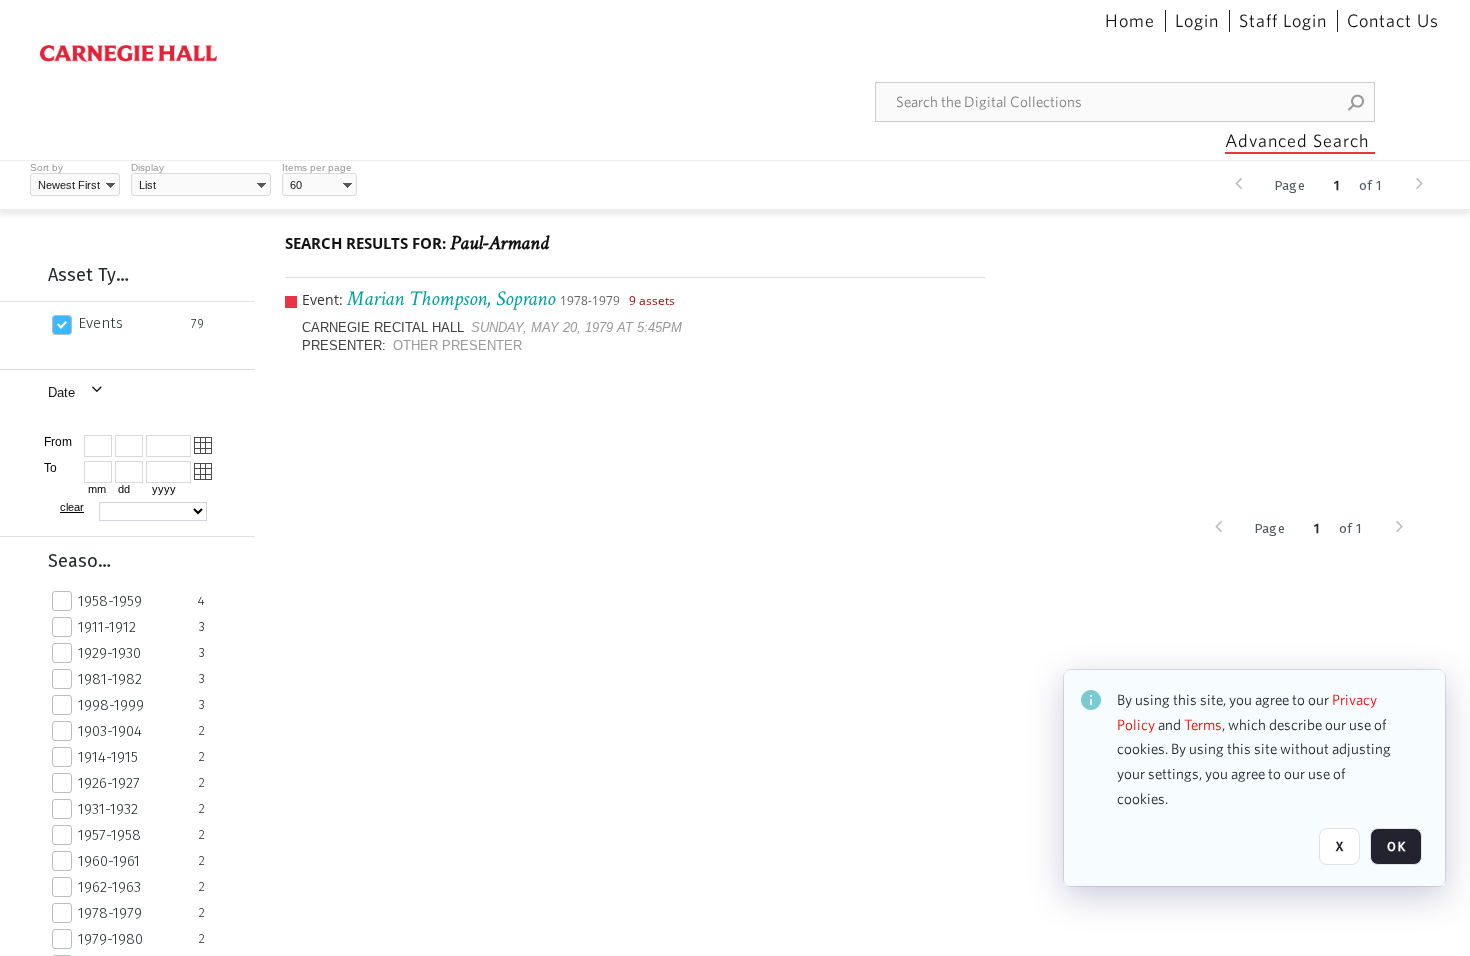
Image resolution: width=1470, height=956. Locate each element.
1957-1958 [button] (109, 835)
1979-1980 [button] (110, 939)
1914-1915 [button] (108, 757)
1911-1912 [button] (107, 627)
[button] (1357, 102)
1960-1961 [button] (109, 861)
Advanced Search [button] (1297, 140)
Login (1197, 21)
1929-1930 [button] (109, 653)
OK (1396, 846)
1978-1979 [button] (110, 913)
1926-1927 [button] (109, 783)
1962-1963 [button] (109, 887)
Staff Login (1283, 21)
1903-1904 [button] (110, 731)
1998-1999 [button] (111, 705)
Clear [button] (72, 507)
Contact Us (1393, 21)
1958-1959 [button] (110, 601)
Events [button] (100, 323)
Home (1130, 21)
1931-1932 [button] (108, 809)
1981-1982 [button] (110, 679)
